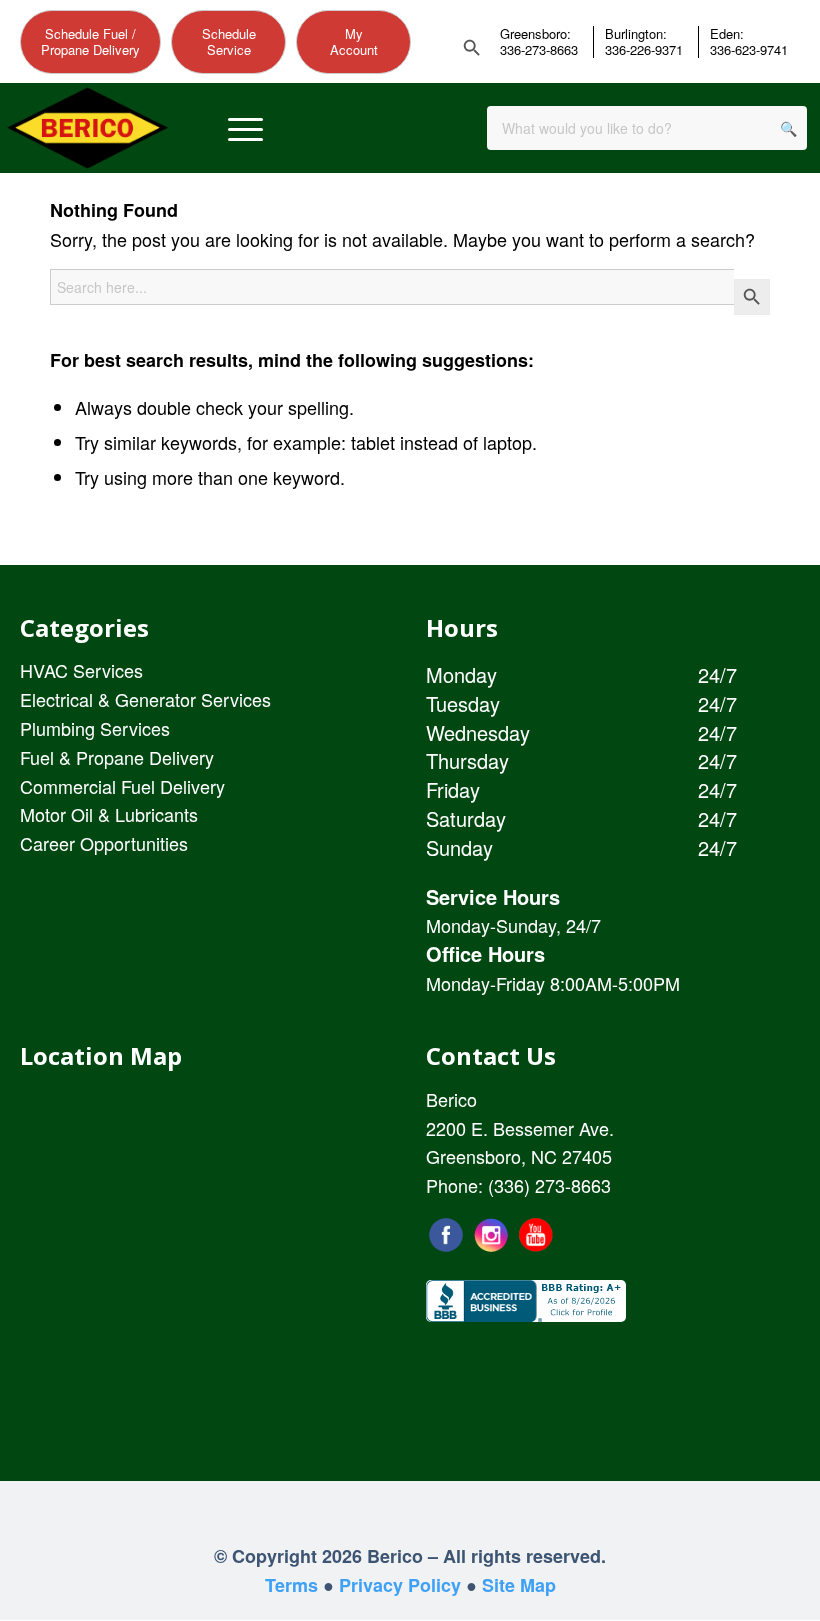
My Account (354, 41)
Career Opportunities (104, 843)
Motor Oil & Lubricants (109, 814)
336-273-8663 (539, 50)
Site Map (519, 1585)
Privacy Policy (400, 1585)
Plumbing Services (95, 728)
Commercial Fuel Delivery (122, 786)
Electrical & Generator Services (145, 699)
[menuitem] (245, 128)
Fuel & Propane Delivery (117, 757)
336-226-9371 (644, 50)
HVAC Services (81, 670)
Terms (291, 1585)
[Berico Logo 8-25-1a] (87, 128)
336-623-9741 (749, 50)
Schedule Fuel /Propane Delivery (90, 41)
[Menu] (245, 128)
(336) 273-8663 (549, 1185)
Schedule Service (229, 41)
